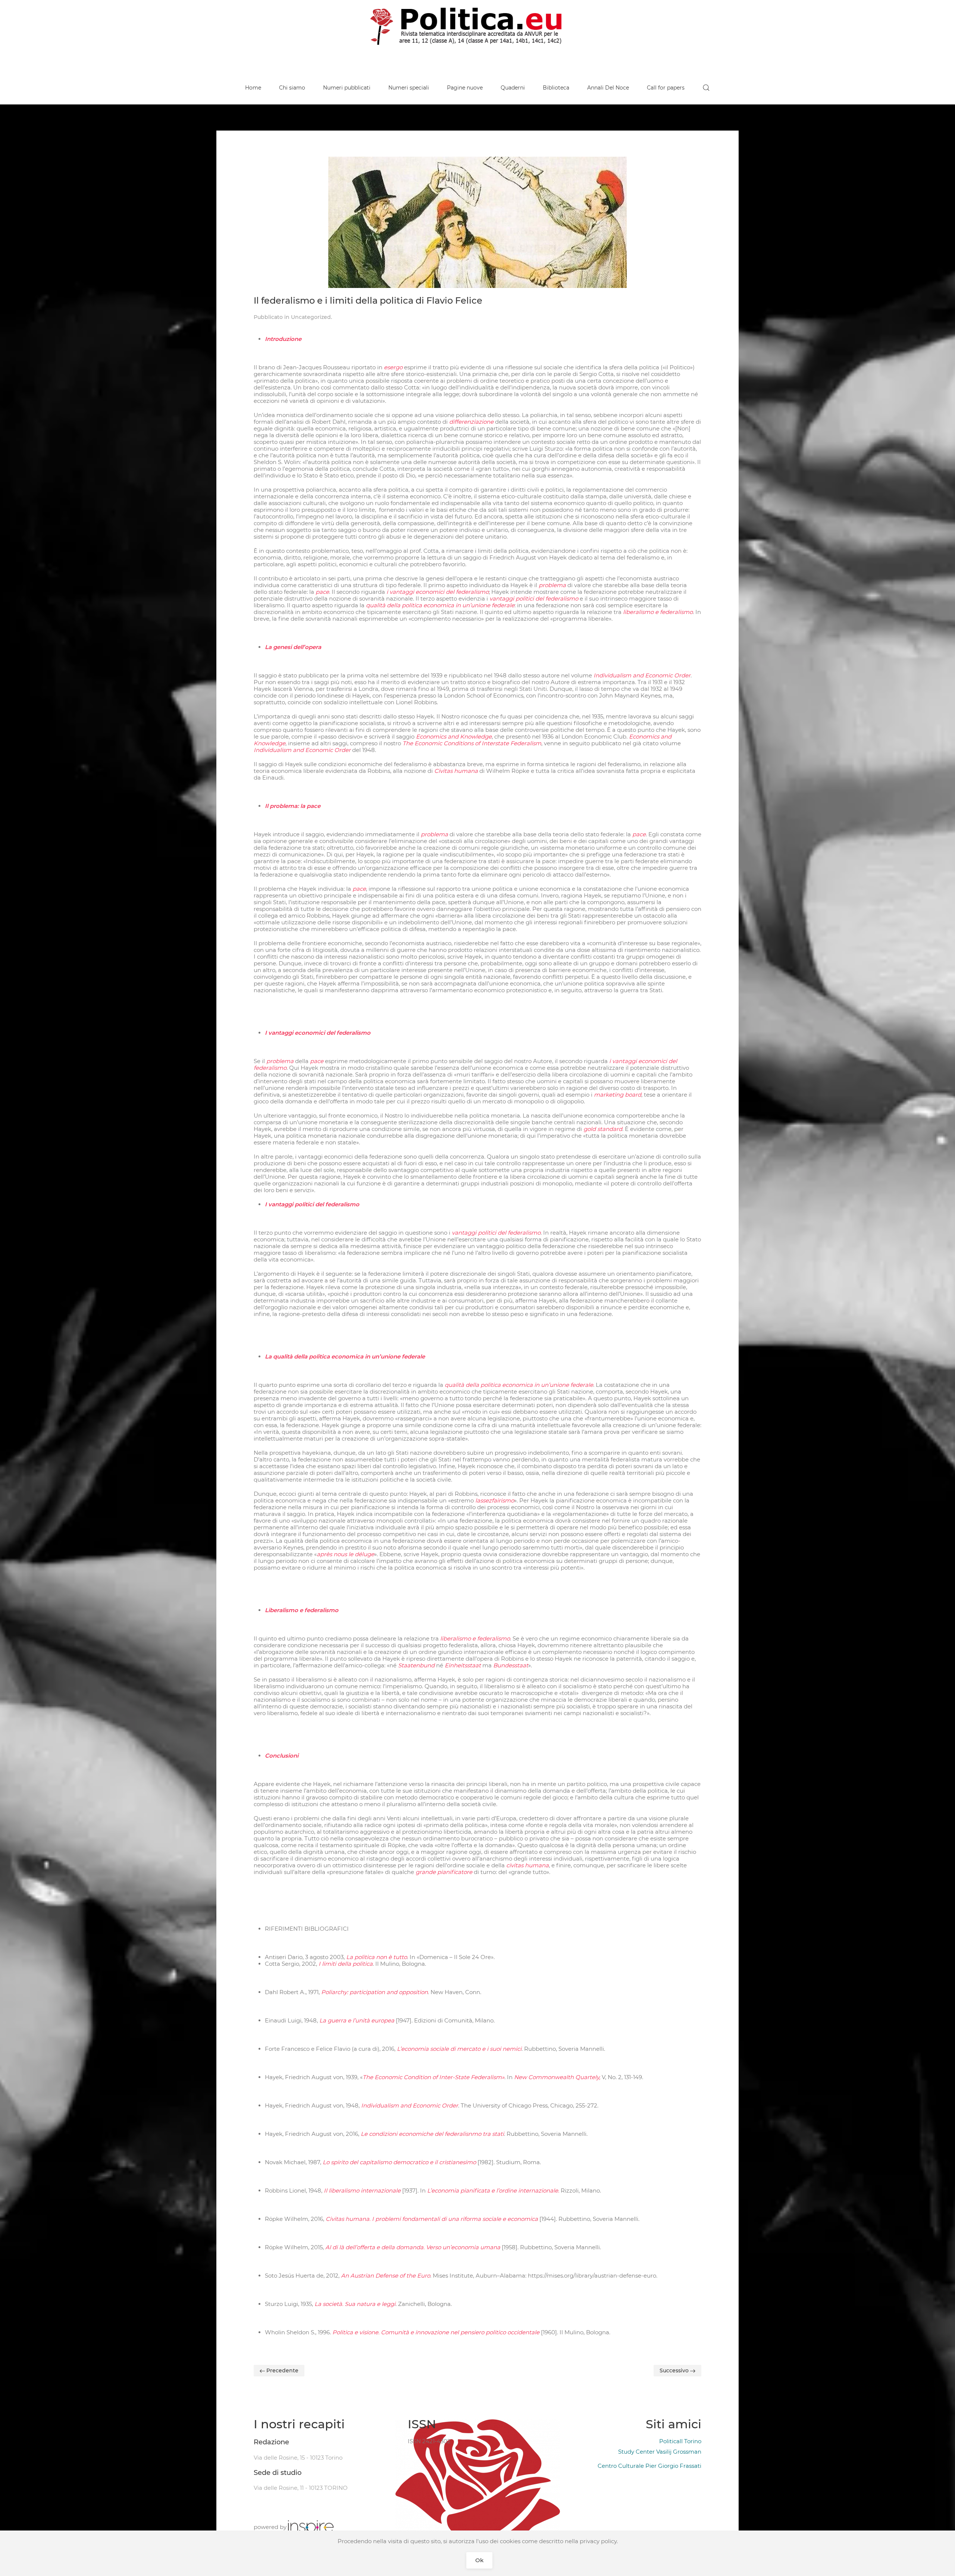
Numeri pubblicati (347, 88)
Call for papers (666, 88)
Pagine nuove (465, 88)
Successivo (675, 2370)
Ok (479, 2560)
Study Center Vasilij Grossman (660, 2452)
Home (253, 88)
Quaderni (513, 88)
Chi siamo (292, 88)
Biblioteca (556, 88)
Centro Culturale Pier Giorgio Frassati (649, 2466)
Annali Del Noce (608, 88)
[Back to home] (477, 26)
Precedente (282, 2370)
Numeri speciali (409, 88)
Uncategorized (311, 317)
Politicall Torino (680, 2441)
